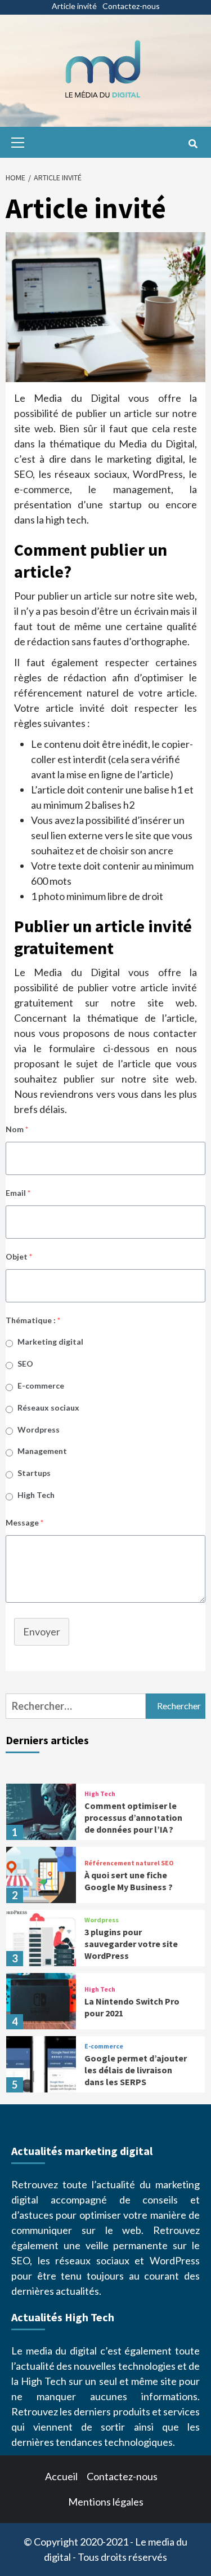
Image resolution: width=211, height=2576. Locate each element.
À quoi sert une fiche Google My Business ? (129, 1881)
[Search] (193, 144)
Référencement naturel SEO (129, 1863)
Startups (34, 1473)
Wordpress (39, 1429)
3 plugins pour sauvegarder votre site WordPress (131, 1944)
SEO (25, 1364)
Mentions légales (106, 2502)
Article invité (74, 6)
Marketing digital (50, 1342)
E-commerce (41, 1385)
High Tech (36, 1495)
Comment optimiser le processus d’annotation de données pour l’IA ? (133, 1817)
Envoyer (42, 1631)
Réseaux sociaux (48, 1407)
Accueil (61, 2476)
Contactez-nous (131, 6)
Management (42, 1451)
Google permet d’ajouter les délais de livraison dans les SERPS (136, 2070)
